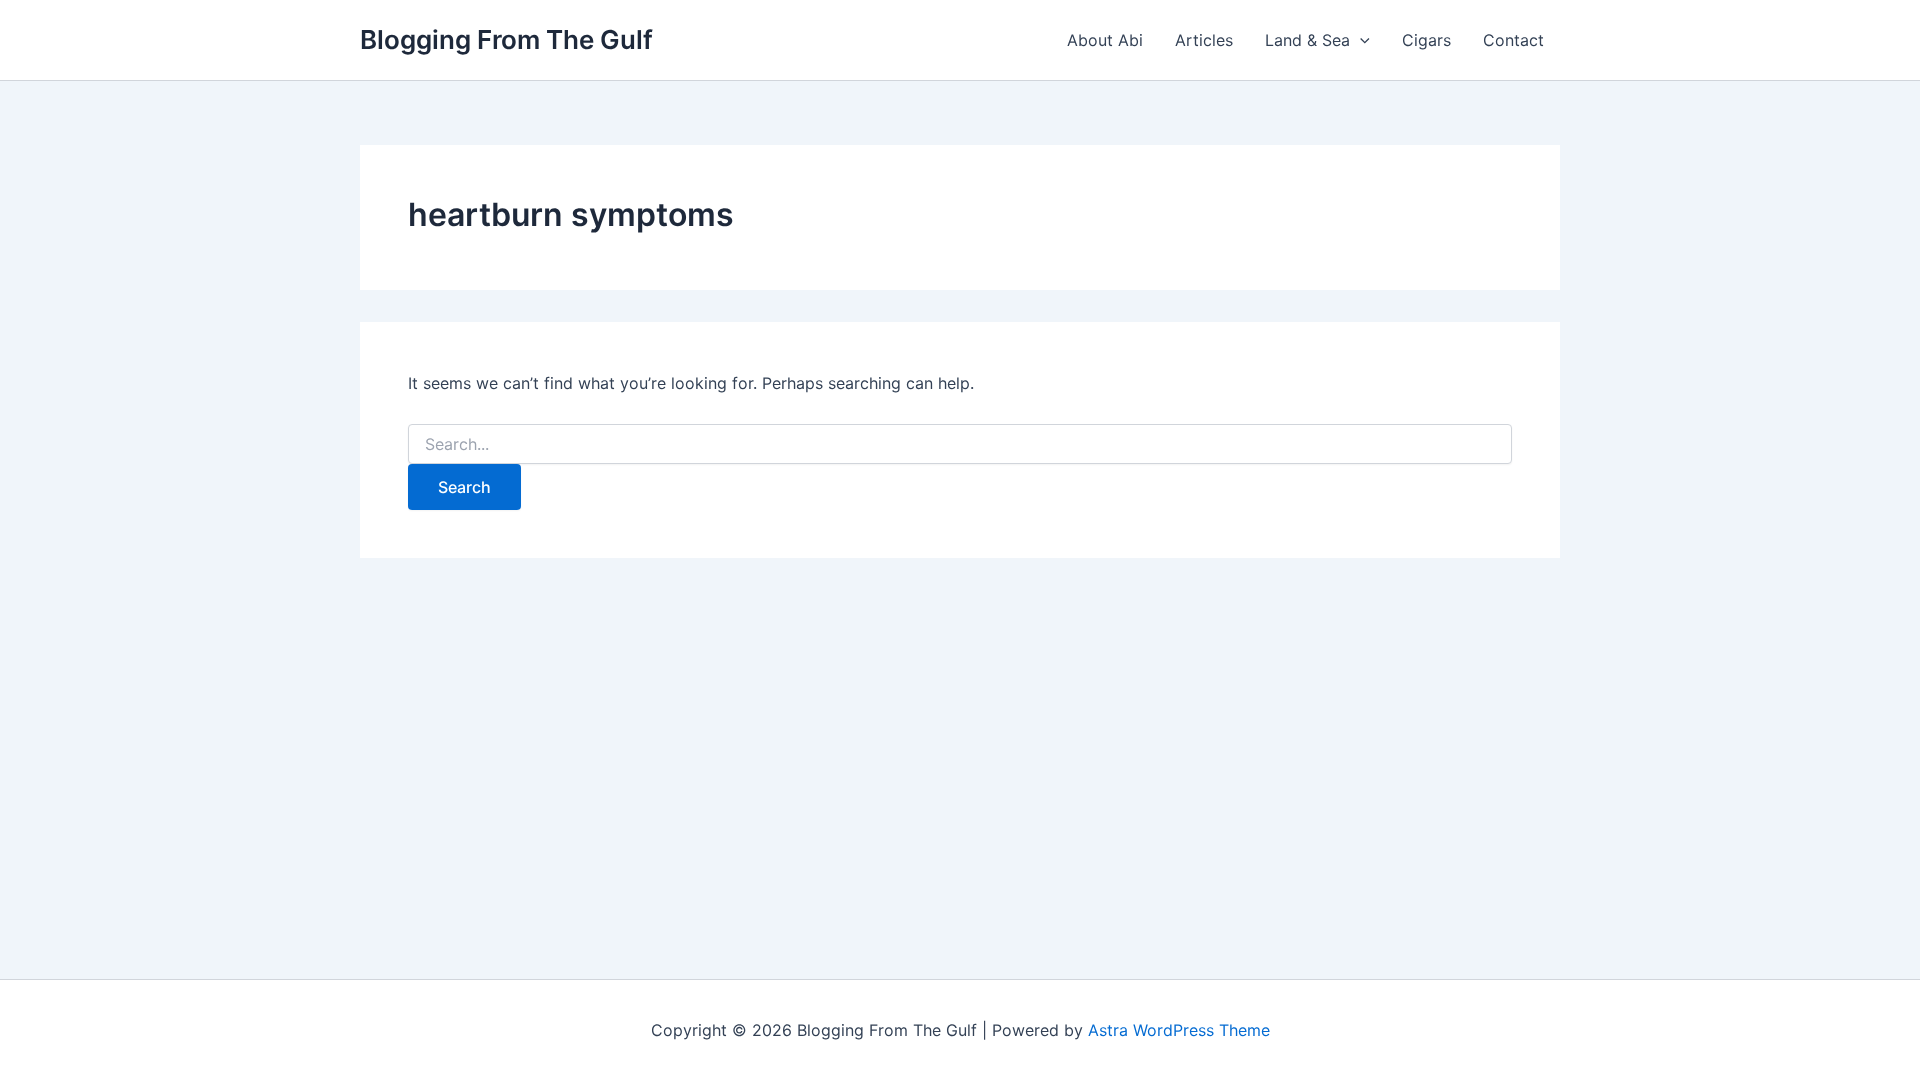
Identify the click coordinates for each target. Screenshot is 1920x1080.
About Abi (1105, 40)
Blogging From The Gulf (506, 39)
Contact (1513, 40)
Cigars (1426, 40)
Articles (1204, 40)
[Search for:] (960, 444)
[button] (1360, 40)
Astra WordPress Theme (1179, 1030)
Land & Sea (1307, 40)
